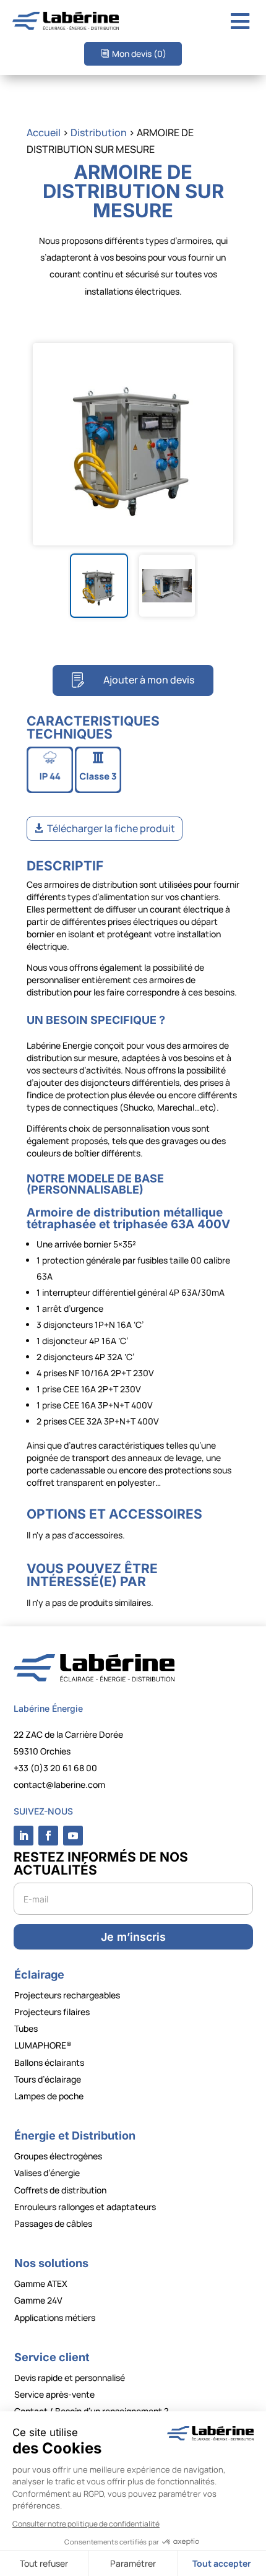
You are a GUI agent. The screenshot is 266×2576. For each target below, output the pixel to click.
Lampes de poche (49, 2096)
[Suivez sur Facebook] (48, 1836)
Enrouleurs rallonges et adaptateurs (85, 2207)
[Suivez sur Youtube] (73, 1836)
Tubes (26, 2028)
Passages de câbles (53, 2223)
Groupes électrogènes (58, 2156)
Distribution (99, 132)
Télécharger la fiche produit (111, 828)
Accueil (44, 132)
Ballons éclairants (49, 2062)
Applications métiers (55, 2318)
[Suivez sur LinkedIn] (24, 1836)
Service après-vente (54, 2394)
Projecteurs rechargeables (67, 1995)
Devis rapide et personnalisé (70, 2378)
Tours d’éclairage (48, 2079)
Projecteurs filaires (52, 2012)
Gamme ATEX (41, 2283)
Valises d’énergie (47, 2173)
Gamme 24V (38, 2300)
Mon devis (139, 54)
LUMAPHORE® (43, 2045)
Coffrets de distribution (60, 2190)
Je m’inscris (133, 1937)
